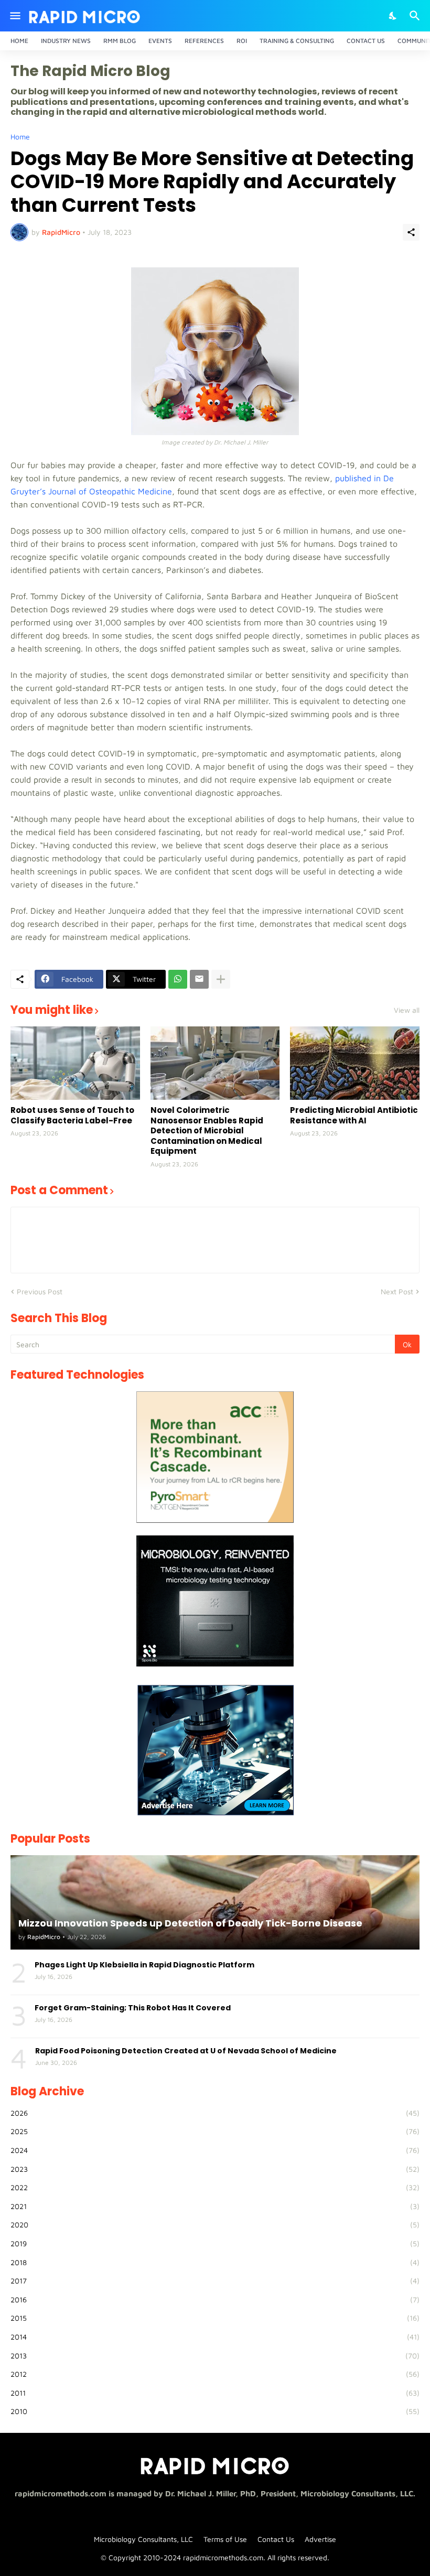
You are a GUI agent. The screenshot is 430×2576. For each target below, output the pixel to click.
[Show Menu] (14, 16)
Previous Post (40, 1291)
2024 (215, 2150)
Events (160, 41)
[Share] (411, 232)
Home (19, 41)
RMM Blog (120, 41)
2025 (215, 2131)
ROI (242, 41)
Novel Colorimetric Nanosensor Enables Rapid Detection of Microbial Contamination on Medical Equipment (207, 1131)
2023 (215, 2169)
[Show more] (221, 979)
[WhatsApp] (178, 979)
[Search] (416, 16)
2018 (215, 2262)
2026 (215, 2113)
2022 (215, 2187)
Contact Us (366, 41)
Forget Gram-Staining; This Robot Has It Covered (133, 2008)
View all (407, 1010)
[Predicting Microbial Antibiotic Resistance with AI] (355, 1063)
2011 (215, 2393)
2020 (215, 2225)
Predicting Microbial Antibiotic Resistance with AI (354, 1115)
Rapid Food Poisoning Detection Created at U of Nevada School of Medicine (186, 2051)
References (204, 41)
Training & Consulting (297, 41)
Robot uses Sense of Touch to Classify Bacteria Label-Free (72, 1115)
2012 (215, 2374)
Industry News (66, 41)
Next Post (397, 1291)
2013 (215, 2356)
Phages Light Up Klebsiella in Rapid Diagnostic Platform (144, 1965)
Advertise (320, 2539)
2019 (215, 2243)
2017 (215, 2281)
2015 (215, 2318)
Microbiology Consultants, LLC (143, 2539)
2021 (215, 2206)
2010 (215, 2411)
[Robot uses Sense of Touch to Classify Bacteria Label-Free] (75, 1063)
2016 (215, 2299)
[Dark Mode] (393, 16)
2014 (215, 2337)
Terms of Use (225, 2539)
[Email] (199, 979)
